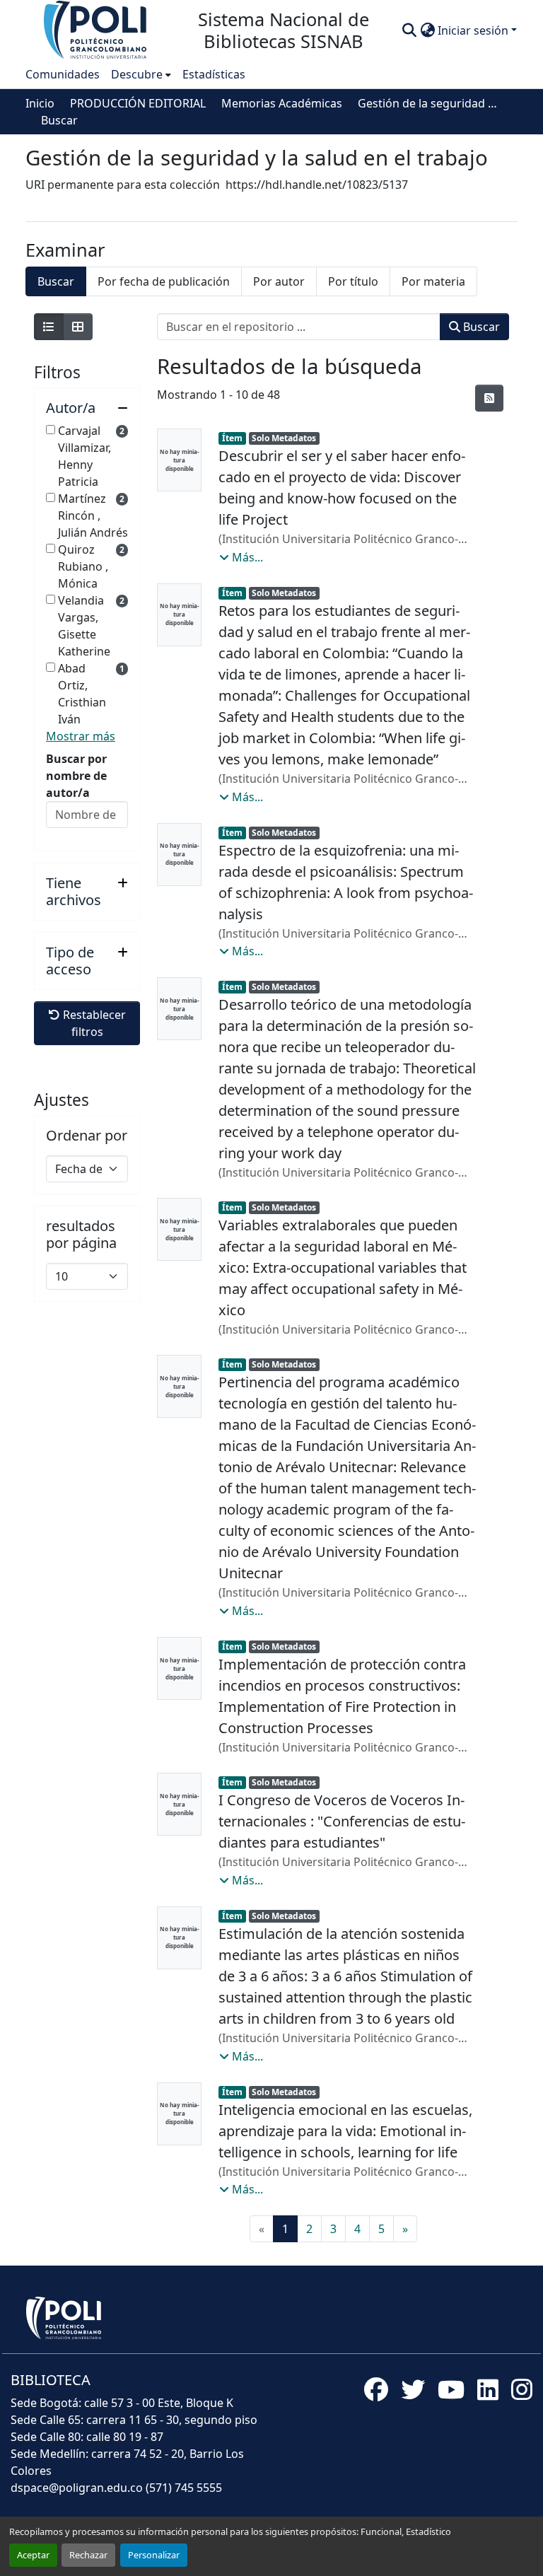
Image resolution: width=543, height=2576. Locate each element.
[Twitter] (413, 2389)
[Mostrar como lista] (49, 327)
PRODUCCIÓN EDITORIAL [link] (138, 103)
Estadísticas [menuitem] (214, 74)
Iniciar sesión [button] (474, 30)
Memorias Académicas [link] (282, 103)
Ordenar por (87, 1136)
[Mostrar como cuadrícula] (78, 327)
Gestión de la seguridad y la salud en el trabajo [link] (428, 103)
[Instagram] (522, 2389)
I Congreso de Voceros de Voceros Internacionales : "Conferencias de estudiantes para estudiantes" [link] (342, 1821)
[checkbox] (51, 430)
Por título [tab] (353, 281)
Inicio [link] (40, 103)
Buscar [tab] (56, 281)
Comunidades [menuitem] (63, 74)
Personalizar (154, 2555)
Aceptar (33, 2555)
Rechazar (88, 2555)
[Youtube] (451, 2389)
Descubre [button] (137, 74)
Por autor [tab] (279, 281)
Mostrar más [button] (81, 736)
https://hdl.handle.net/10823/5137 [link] (317, 185)
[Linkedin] (488, 2389)
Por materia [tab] (433, 281)
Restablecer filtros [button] (93, 1023)
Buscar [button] (480, 327)
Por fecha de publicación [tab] (164, 281)
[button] (96, 29)
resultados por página (81, 1235)
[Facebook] (376, 2389)
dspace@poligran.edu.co (77, 2488)
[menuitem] (141, 74)
